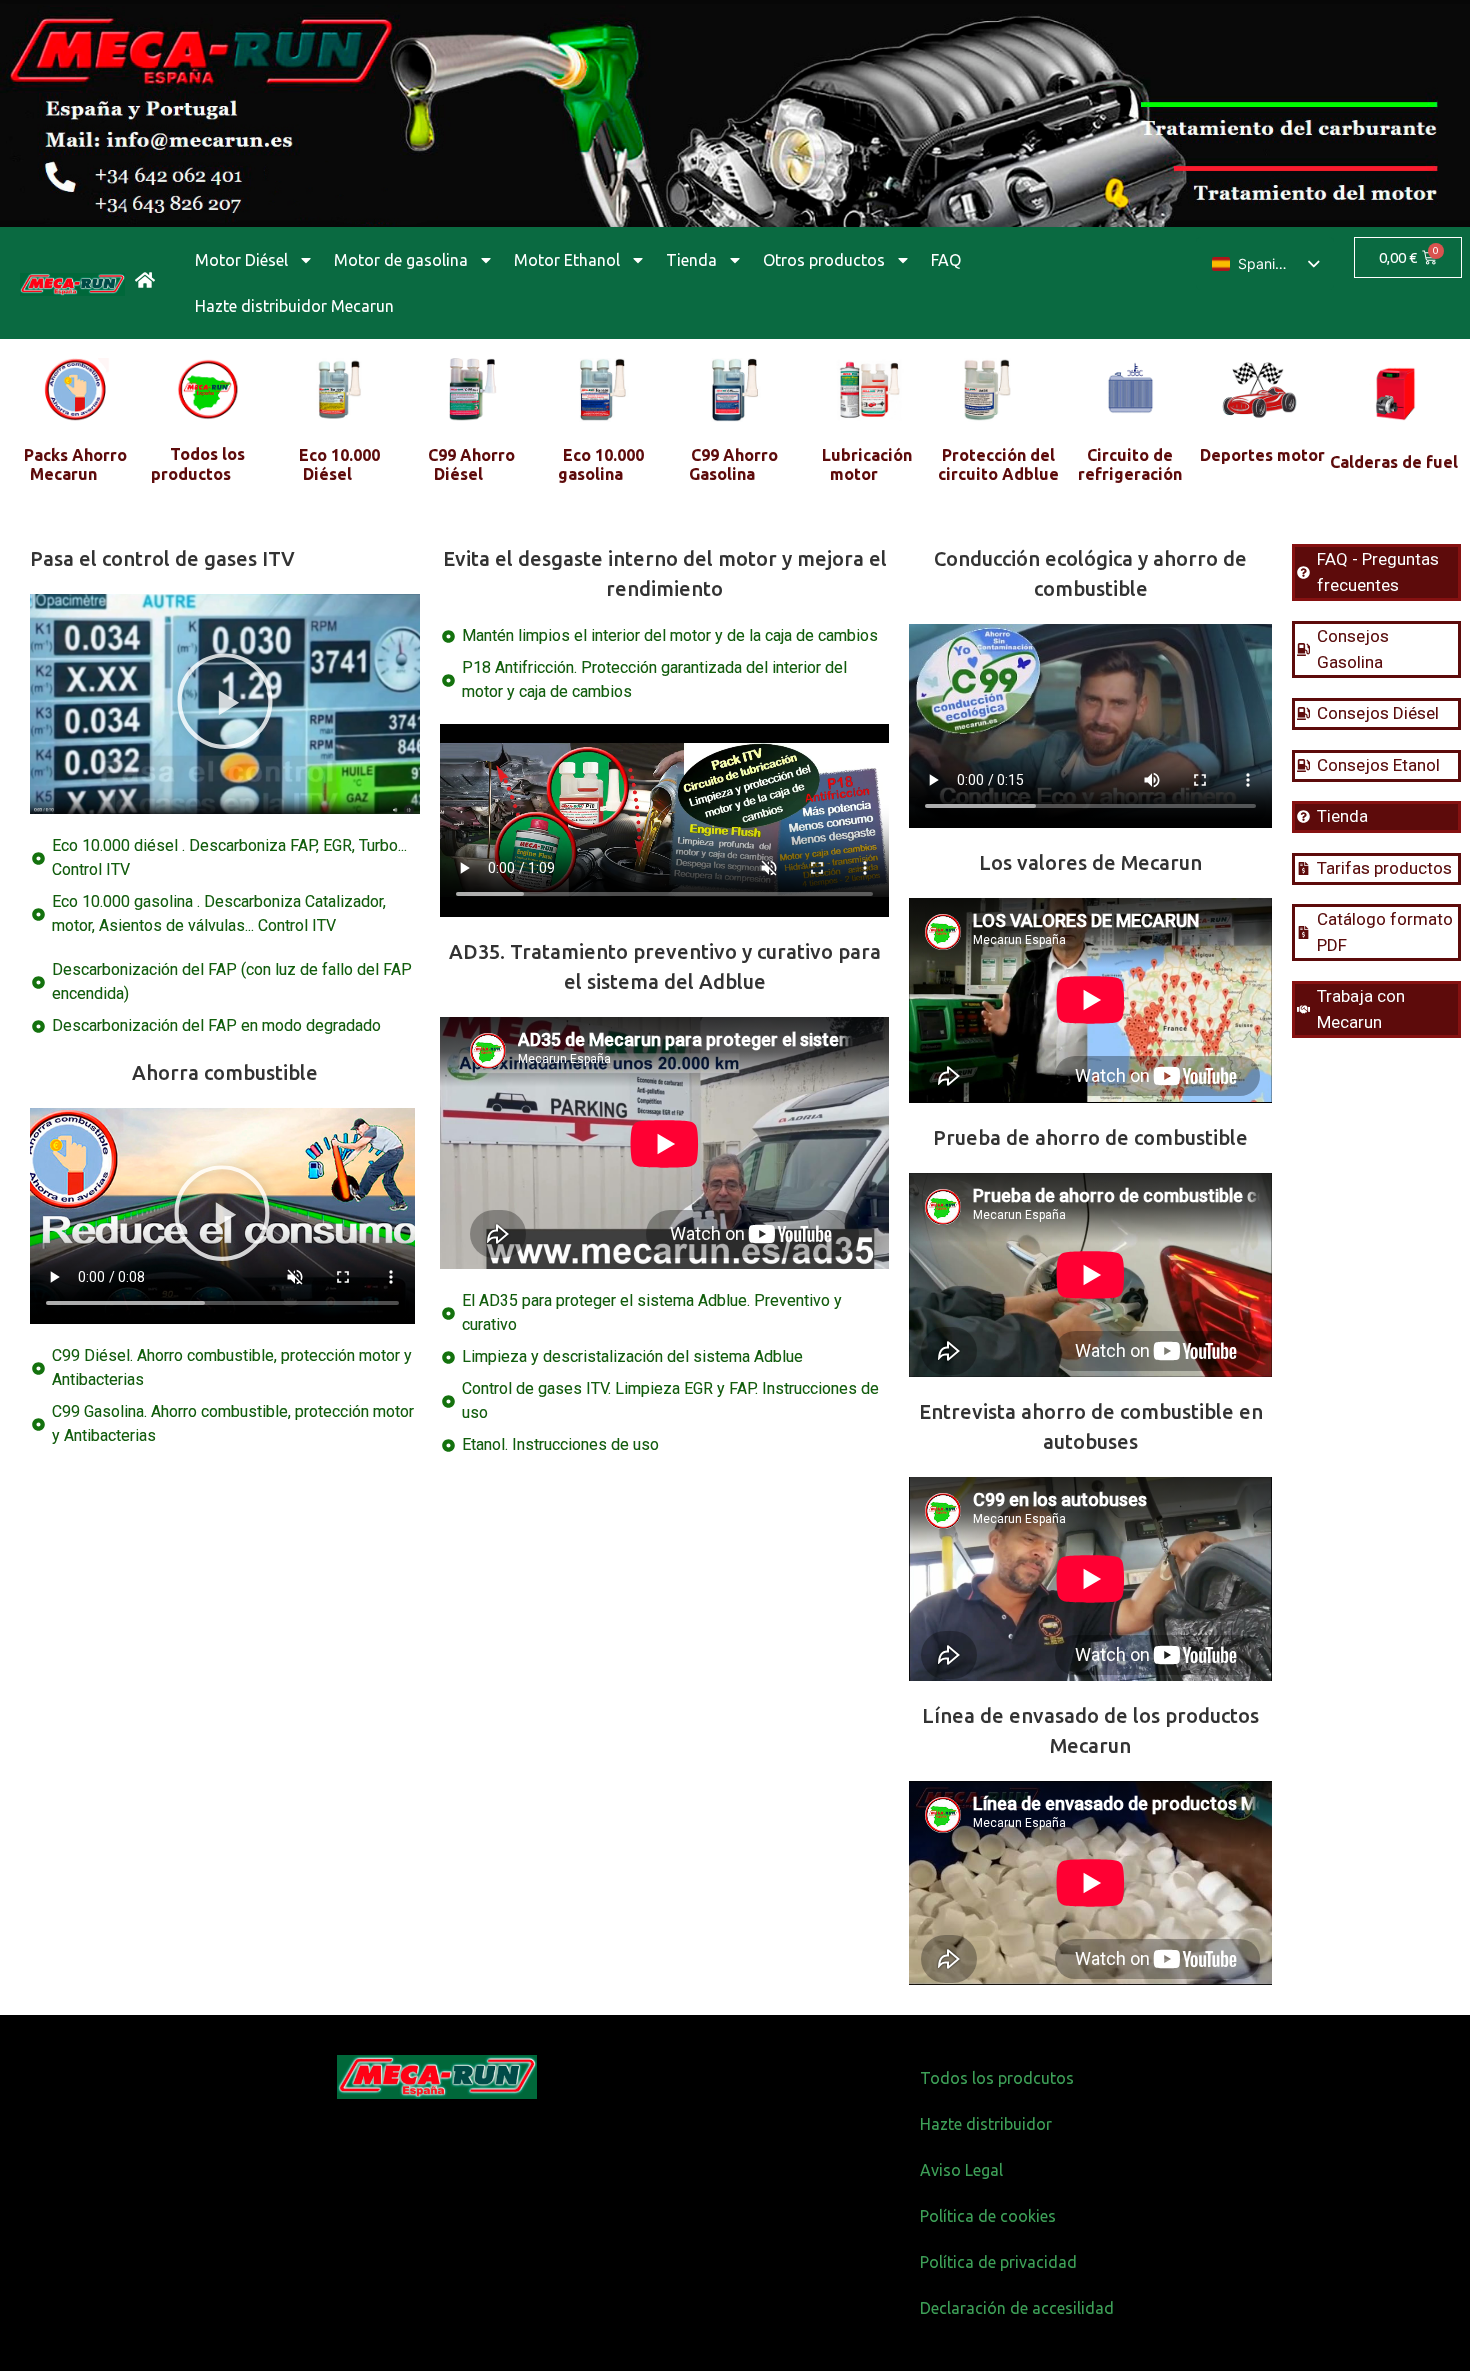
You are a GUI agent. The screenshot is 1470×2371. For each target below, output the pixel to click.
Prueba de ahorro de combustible (1090, 1137)
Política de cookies (988, 2216)
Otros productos (824, 260)
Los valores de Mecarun (1090, 862)
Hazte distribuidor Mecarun (294, 306)
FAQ (946, 260)
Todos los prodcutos (997, 2078)
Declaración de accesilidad (1017, 2308)
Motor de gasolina (401, 260)
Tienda (691, 260)
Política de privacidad (998, 2262)
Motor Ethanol (567, 260)
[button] (225, 704)
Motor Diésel (241, 260)
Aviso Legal (961, 2170)
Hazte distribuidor (986, 2124)
